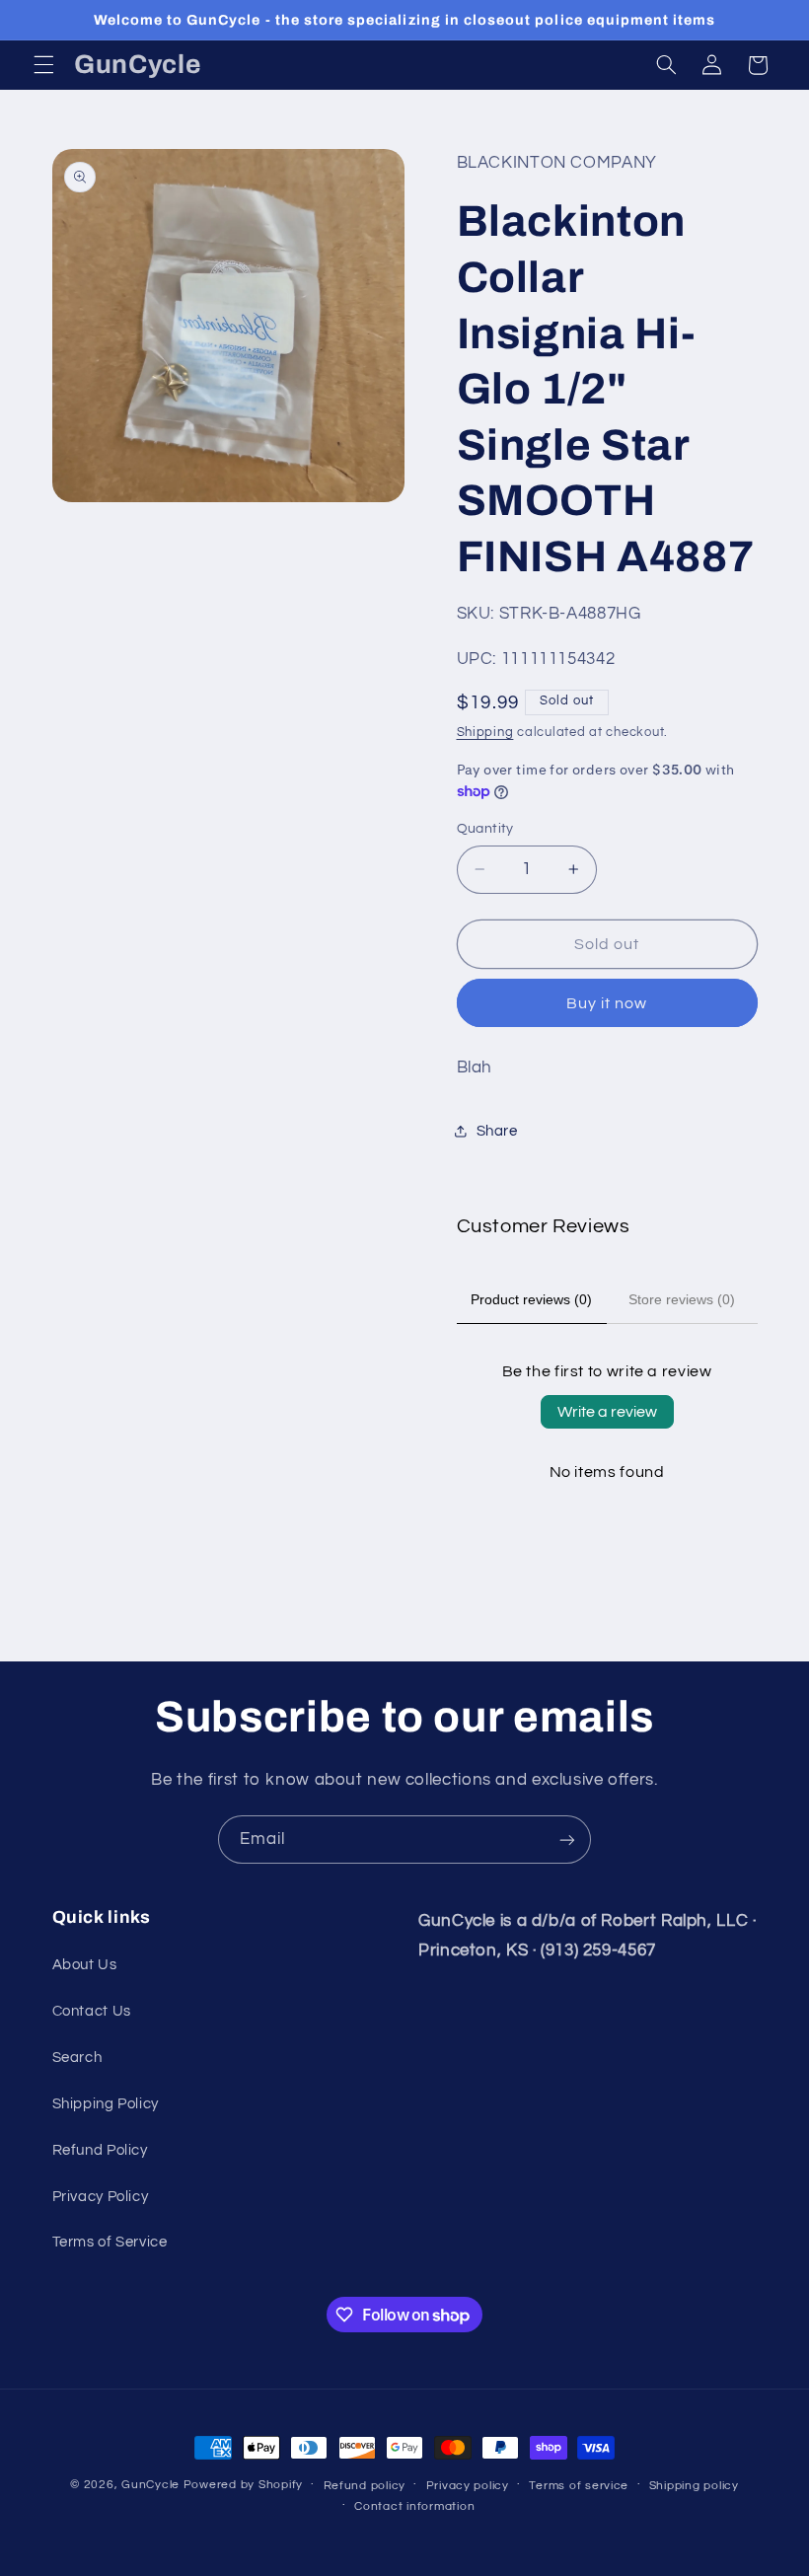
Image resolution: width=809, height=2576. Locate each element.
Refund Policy (100, 2150)
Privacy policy (468, 2486)
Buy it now (607, 1003)
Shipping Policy (106, 2104)
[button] (43, 65)
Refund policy (365, 2486)
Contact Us (92, 2011)
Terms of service (579, 2486)
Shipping (485, 733)
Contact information (414, 2506)
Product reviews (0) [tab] (531, 1299)
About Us (85, 1965)
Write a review (607, 1412)
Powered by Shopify (243, 2485)
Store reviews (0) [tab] (682, 1299)
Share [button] (497, 1131)
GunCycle (150, 2485)
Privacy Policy (101, 2197)
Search (77, 2058)
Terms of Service (110, 2242)
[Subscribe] (567, 1840)
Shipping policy (694, 2486)
